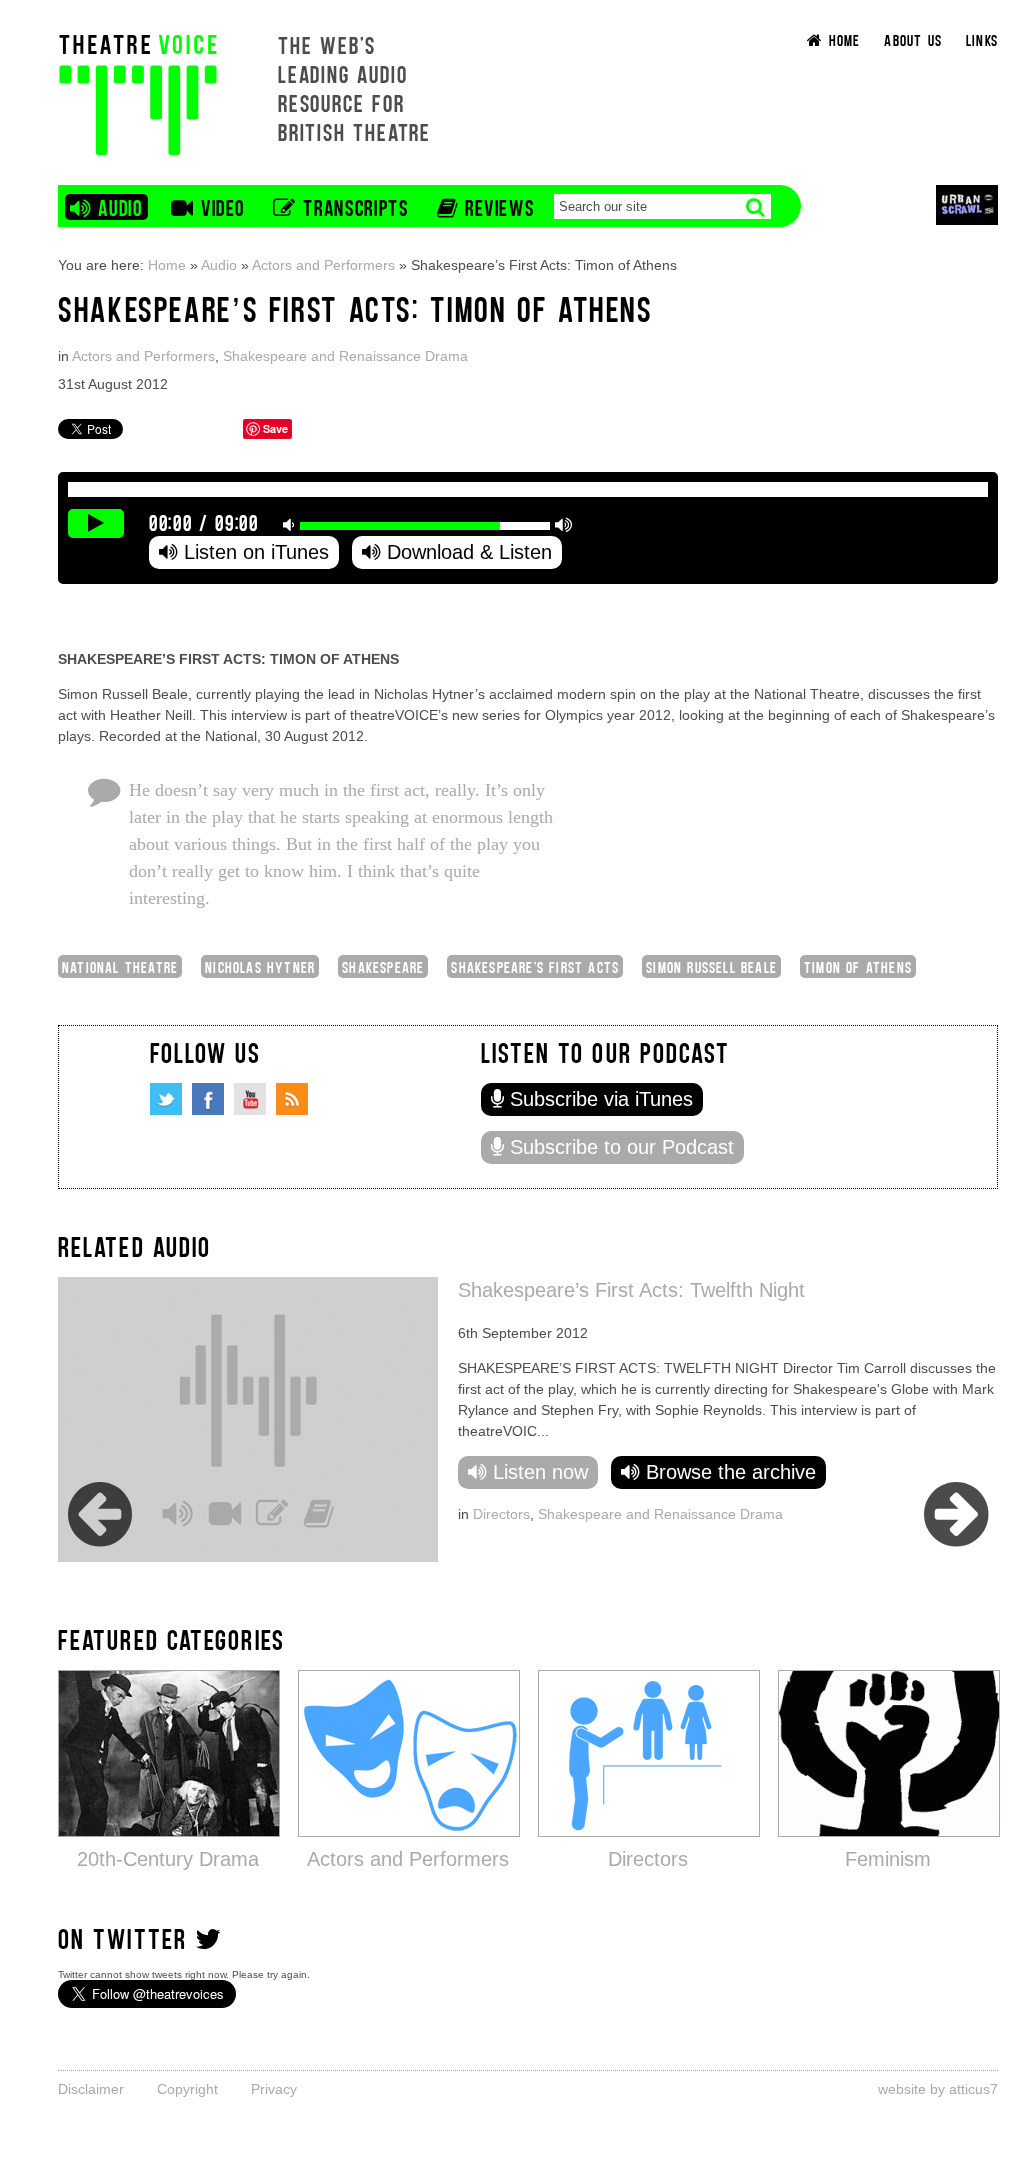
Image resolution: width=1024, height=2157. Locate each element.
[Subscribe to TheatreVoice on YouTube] (250, 1099)
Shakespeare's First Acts (535, 966)
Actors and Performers (323, 265)
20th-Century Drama (168, 1859)
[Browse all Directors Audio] (649, 1752)
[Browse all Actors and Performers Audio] (409, 1752)
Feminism (888, 1859)
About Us (913, 39)
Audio (219, 265)
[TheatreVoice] (138, 92)
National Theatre (120, 966)
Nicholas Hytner (260, 966)
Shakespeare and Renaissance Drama (345, 356)
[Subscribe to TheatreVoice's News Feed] (292, 1099)
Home (167, 265)
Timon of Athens (858, 966)
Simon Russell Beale (711, 966)
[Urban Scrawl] (967, 204)
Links (982, 39)
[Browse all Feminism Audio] (889, 1752)
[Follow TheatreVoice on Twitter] (166, 1099)
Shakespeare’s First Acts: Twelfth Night (631, 1290)
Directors (501, 1514)
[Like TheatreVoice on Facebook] (208, 1099)
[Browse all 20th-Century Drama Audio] (169, 1752)
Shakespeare (383, 966)
